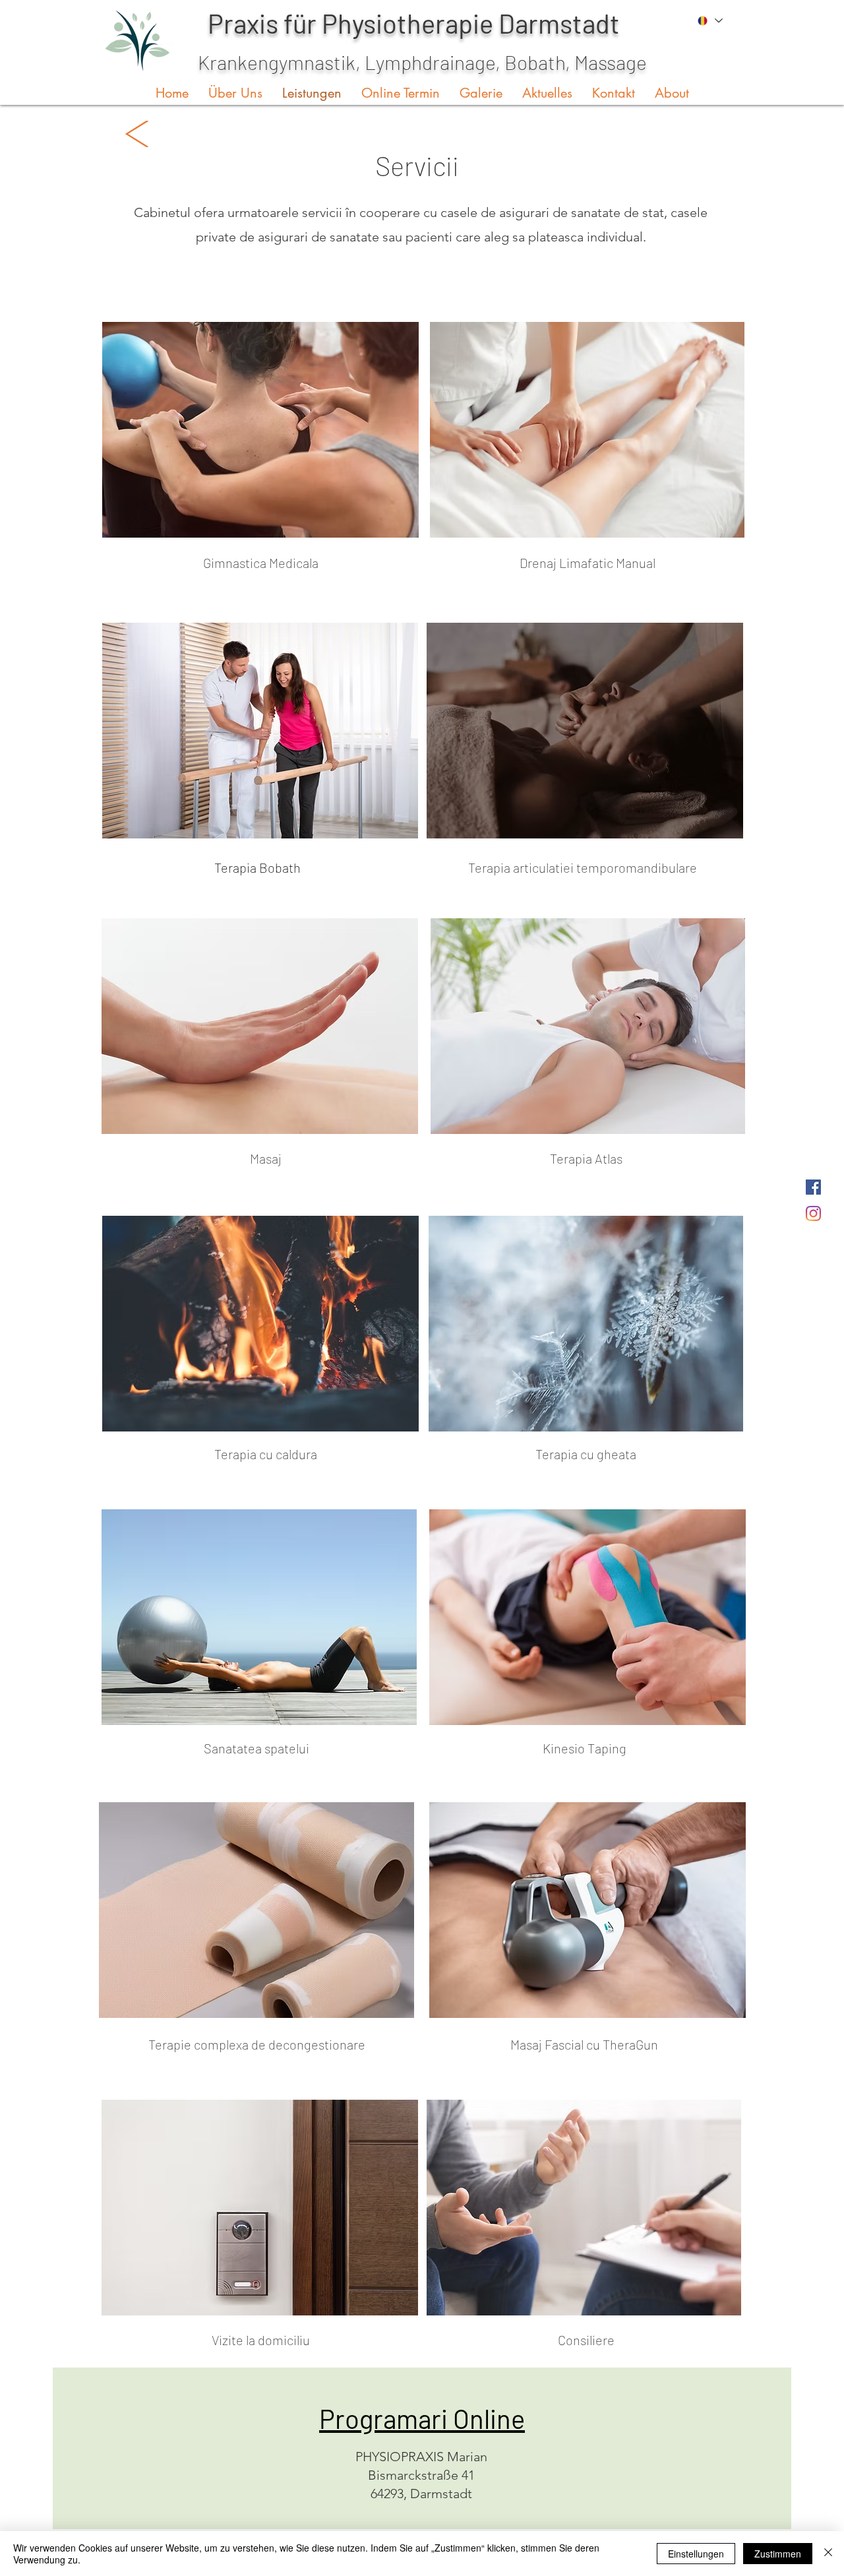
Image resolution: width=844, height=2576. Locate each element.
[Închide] (828, 2554)
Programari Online (422, 2418)
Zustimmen (778, 2554)
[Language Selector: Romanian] (709, 21)
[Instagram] (813, 1213)
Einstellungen (696, 2554)
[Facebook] (813, 1187)
